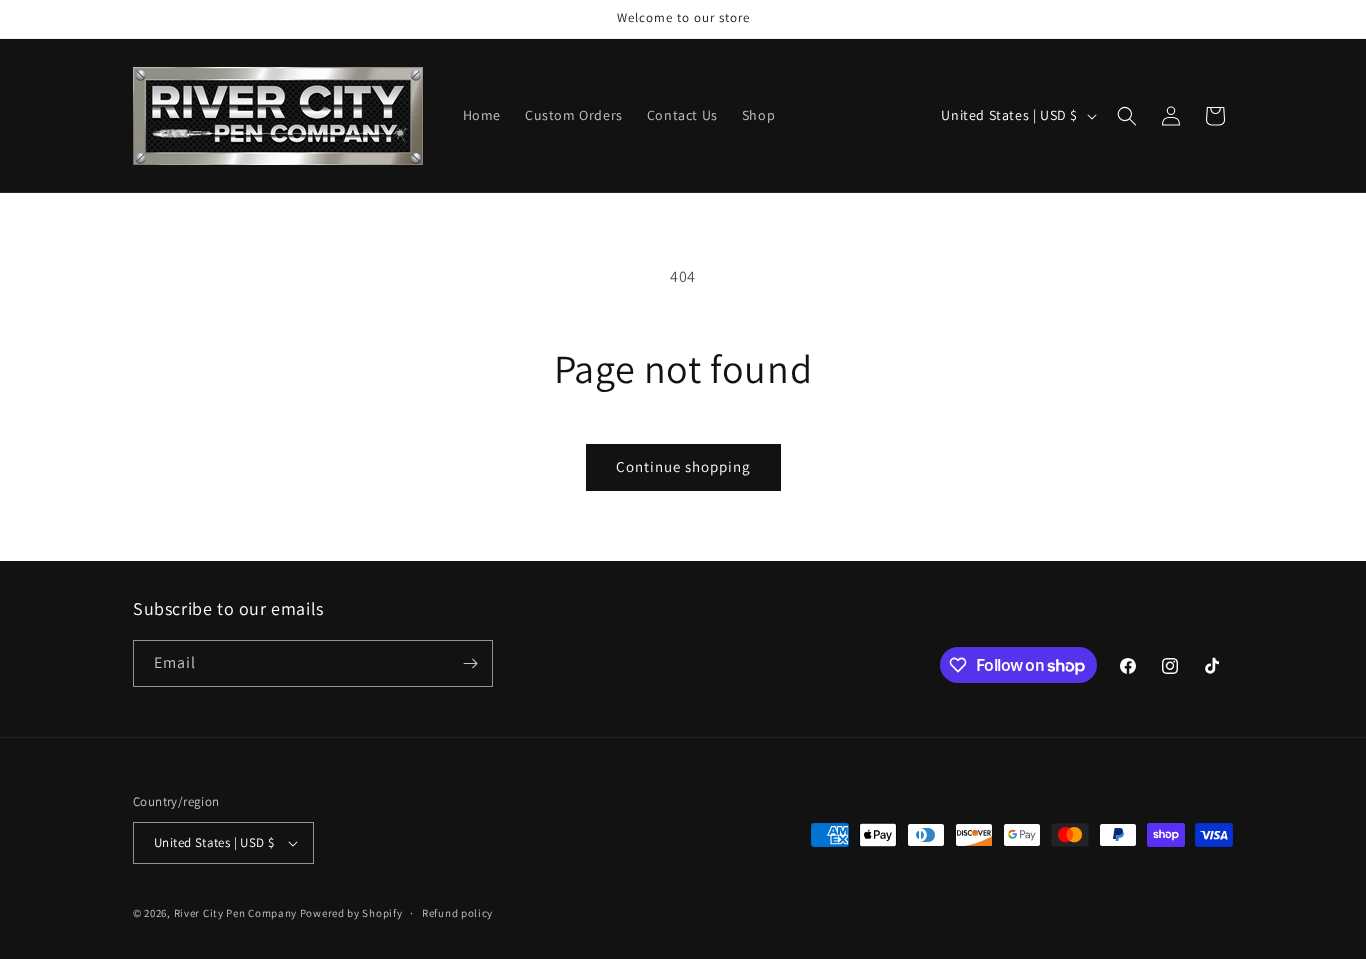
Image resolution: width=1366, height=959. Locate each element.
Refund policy (457, 913)
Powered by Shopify (351, 913)
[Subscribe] (470, 663)
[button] (1127, 116)
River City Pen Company (235, 913)
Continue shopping (683, 466)
